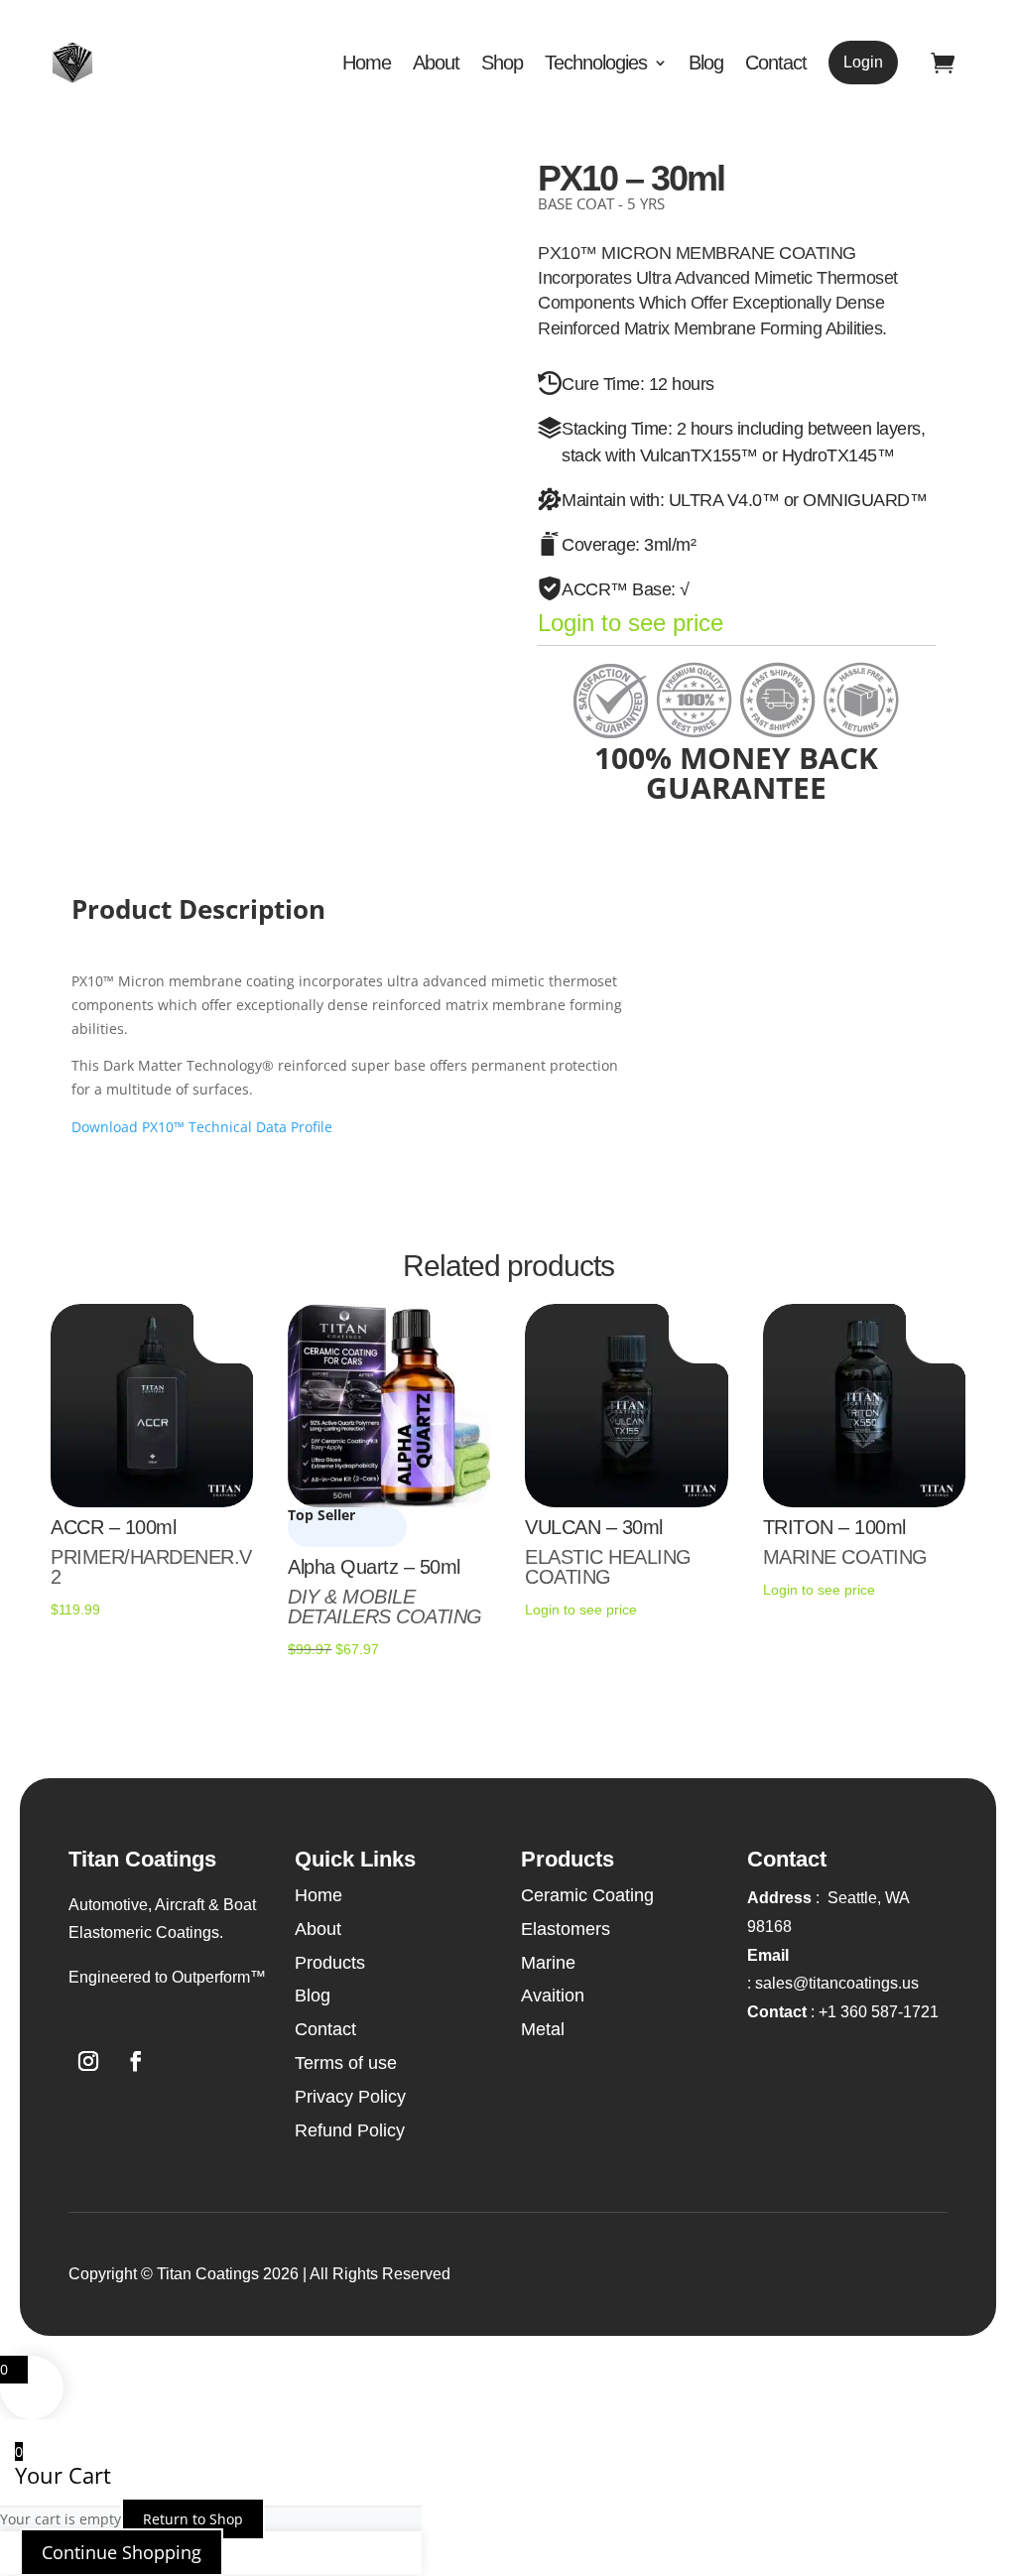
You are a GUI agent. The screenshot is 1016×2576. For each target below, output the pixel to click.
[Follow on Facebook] (136, 2061)
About (436, 63)
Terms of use (346, 2063)
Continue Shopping (122, 2552)
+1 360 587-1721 (843, 2012)
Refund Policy (350, 2130)
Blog (706, 63)
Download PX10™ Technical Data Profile (202, 1127)
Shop (502, 63)
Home (367, 63)
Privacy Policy (350, 2097)
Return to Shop (193, 2519)
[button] (168, 1978)
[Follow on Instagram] (88, 2061)
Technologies (596, 63)
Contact (776, 63)
